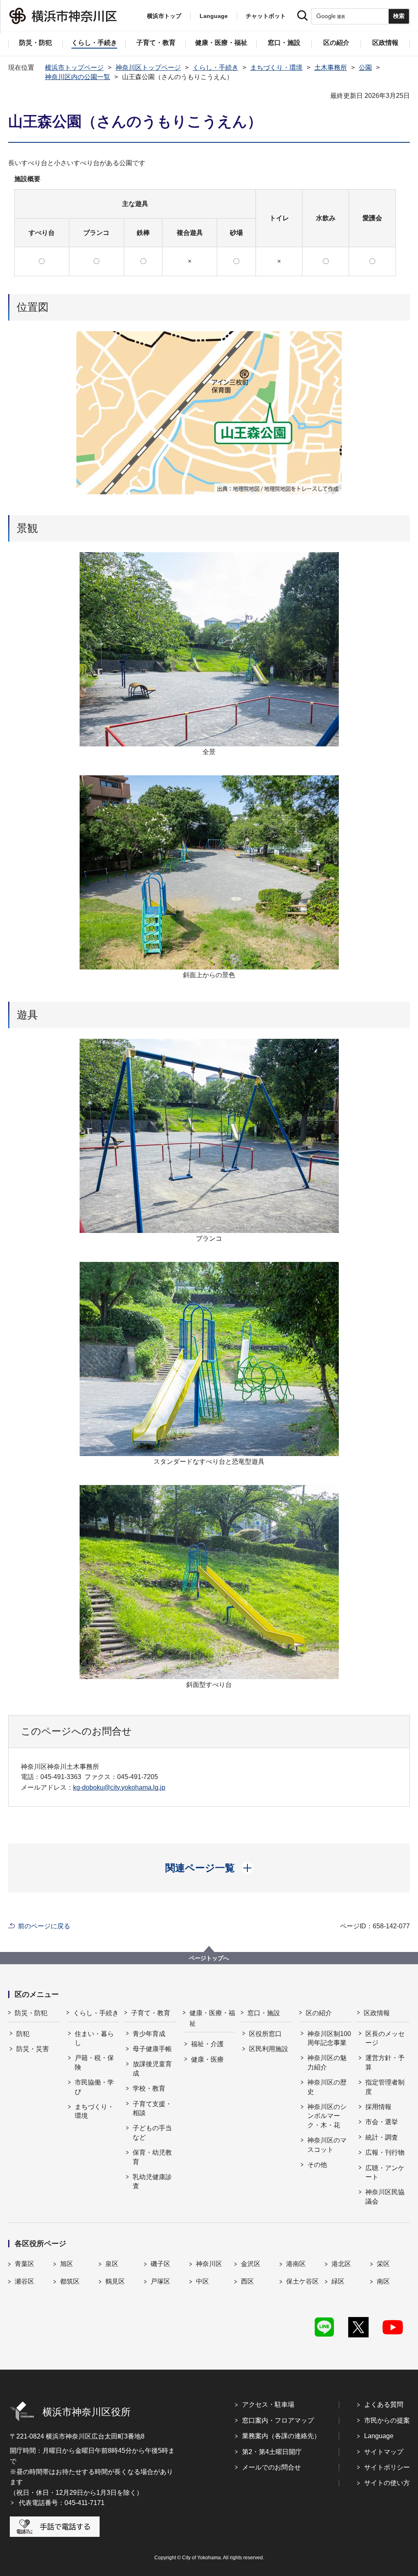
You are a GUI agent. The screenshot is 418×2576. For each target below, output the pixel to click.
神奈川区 (209, 2264)
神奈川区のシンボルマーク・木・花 (327, 2116)
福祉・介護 (207, 2044)
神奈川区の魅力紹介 (327, 2062)
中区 (202, 2281)
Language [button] (214, 16)
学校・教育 (149, 2088)
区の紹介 (319, 2013)
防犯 (23, 2034)
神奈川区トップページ (148, 67)
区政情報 (377, 2013)
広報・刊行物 (385, 2152)
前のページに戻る (44, 1926)
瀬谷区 (24, 2281)
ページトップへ (209, 1958)
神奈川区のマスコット (327, 2145)
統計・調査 (382, 2137)
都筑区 (70, 2281)
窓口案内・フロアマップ (278, 2420)
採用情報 (378, 2107)
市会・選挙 (382, 2122)
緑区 (338, 2281)
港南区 (296, 2264)
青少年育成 (149, 2034)
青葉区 (24, 2264)
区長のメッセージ (385, 2038)
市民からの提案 (387, 2420)
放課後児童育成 (152, 2068)
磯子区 (160, 2264)
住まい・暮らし (94, 2038)
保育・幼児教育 (152, 2157)
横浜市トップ (164, 16)
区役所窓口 (265, 2034)
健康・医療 (207, 2059)
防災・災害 (33, 2049)
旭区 (67, 2264)
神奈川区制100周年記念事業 (329, 2038)
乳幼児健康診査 (152, 2181)
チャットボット (266, 16)
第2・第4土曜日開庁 (272, 2452)
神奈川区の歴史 (327, 2087)
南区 (383, 2281)
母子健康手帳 (152, 2049)
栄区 (383, 2264)
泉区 (112, 2264)
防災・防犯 (31, 2013)
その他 (317, 2165)
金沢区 (251, 2264)
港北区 (341, 2264)
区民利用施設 (269, 2049)
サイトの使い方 (387, 2483)
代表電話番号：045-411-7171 (62, 2503)
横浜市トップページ (74, 67)
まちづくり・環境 (276, 67)
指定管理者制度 (385, 2087)
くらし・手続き (216, 67)
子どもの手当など (152, 2132)
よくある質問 (384, 2404)
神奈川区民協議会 (385, 2196)
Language (379, 2436)
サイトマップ (384, 2452)
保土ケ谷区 (302, 2281)
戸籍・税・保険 (94, 2062)
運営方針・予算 (385, 2062)
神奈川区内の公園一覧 (78, 77)
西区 (247, 2281)
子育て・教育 (151, 2013)
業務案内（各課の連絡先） (281, 2436)
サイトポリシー (387, 2467)
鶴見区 (115, 2281)
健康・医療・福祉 (212, 2018)
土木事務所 (331, 67)
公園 (365, 67)
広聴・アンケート (385, 2172)
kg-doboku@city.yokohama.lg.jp (119, 1787)
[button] (209, 1868)
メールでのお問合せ (271, 2467)
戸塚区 (160, 2281)
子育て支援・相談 (152, 2108)
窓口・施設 (264, 2013)
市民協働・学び (94, 2087)
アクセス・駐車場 (268, 2404)
